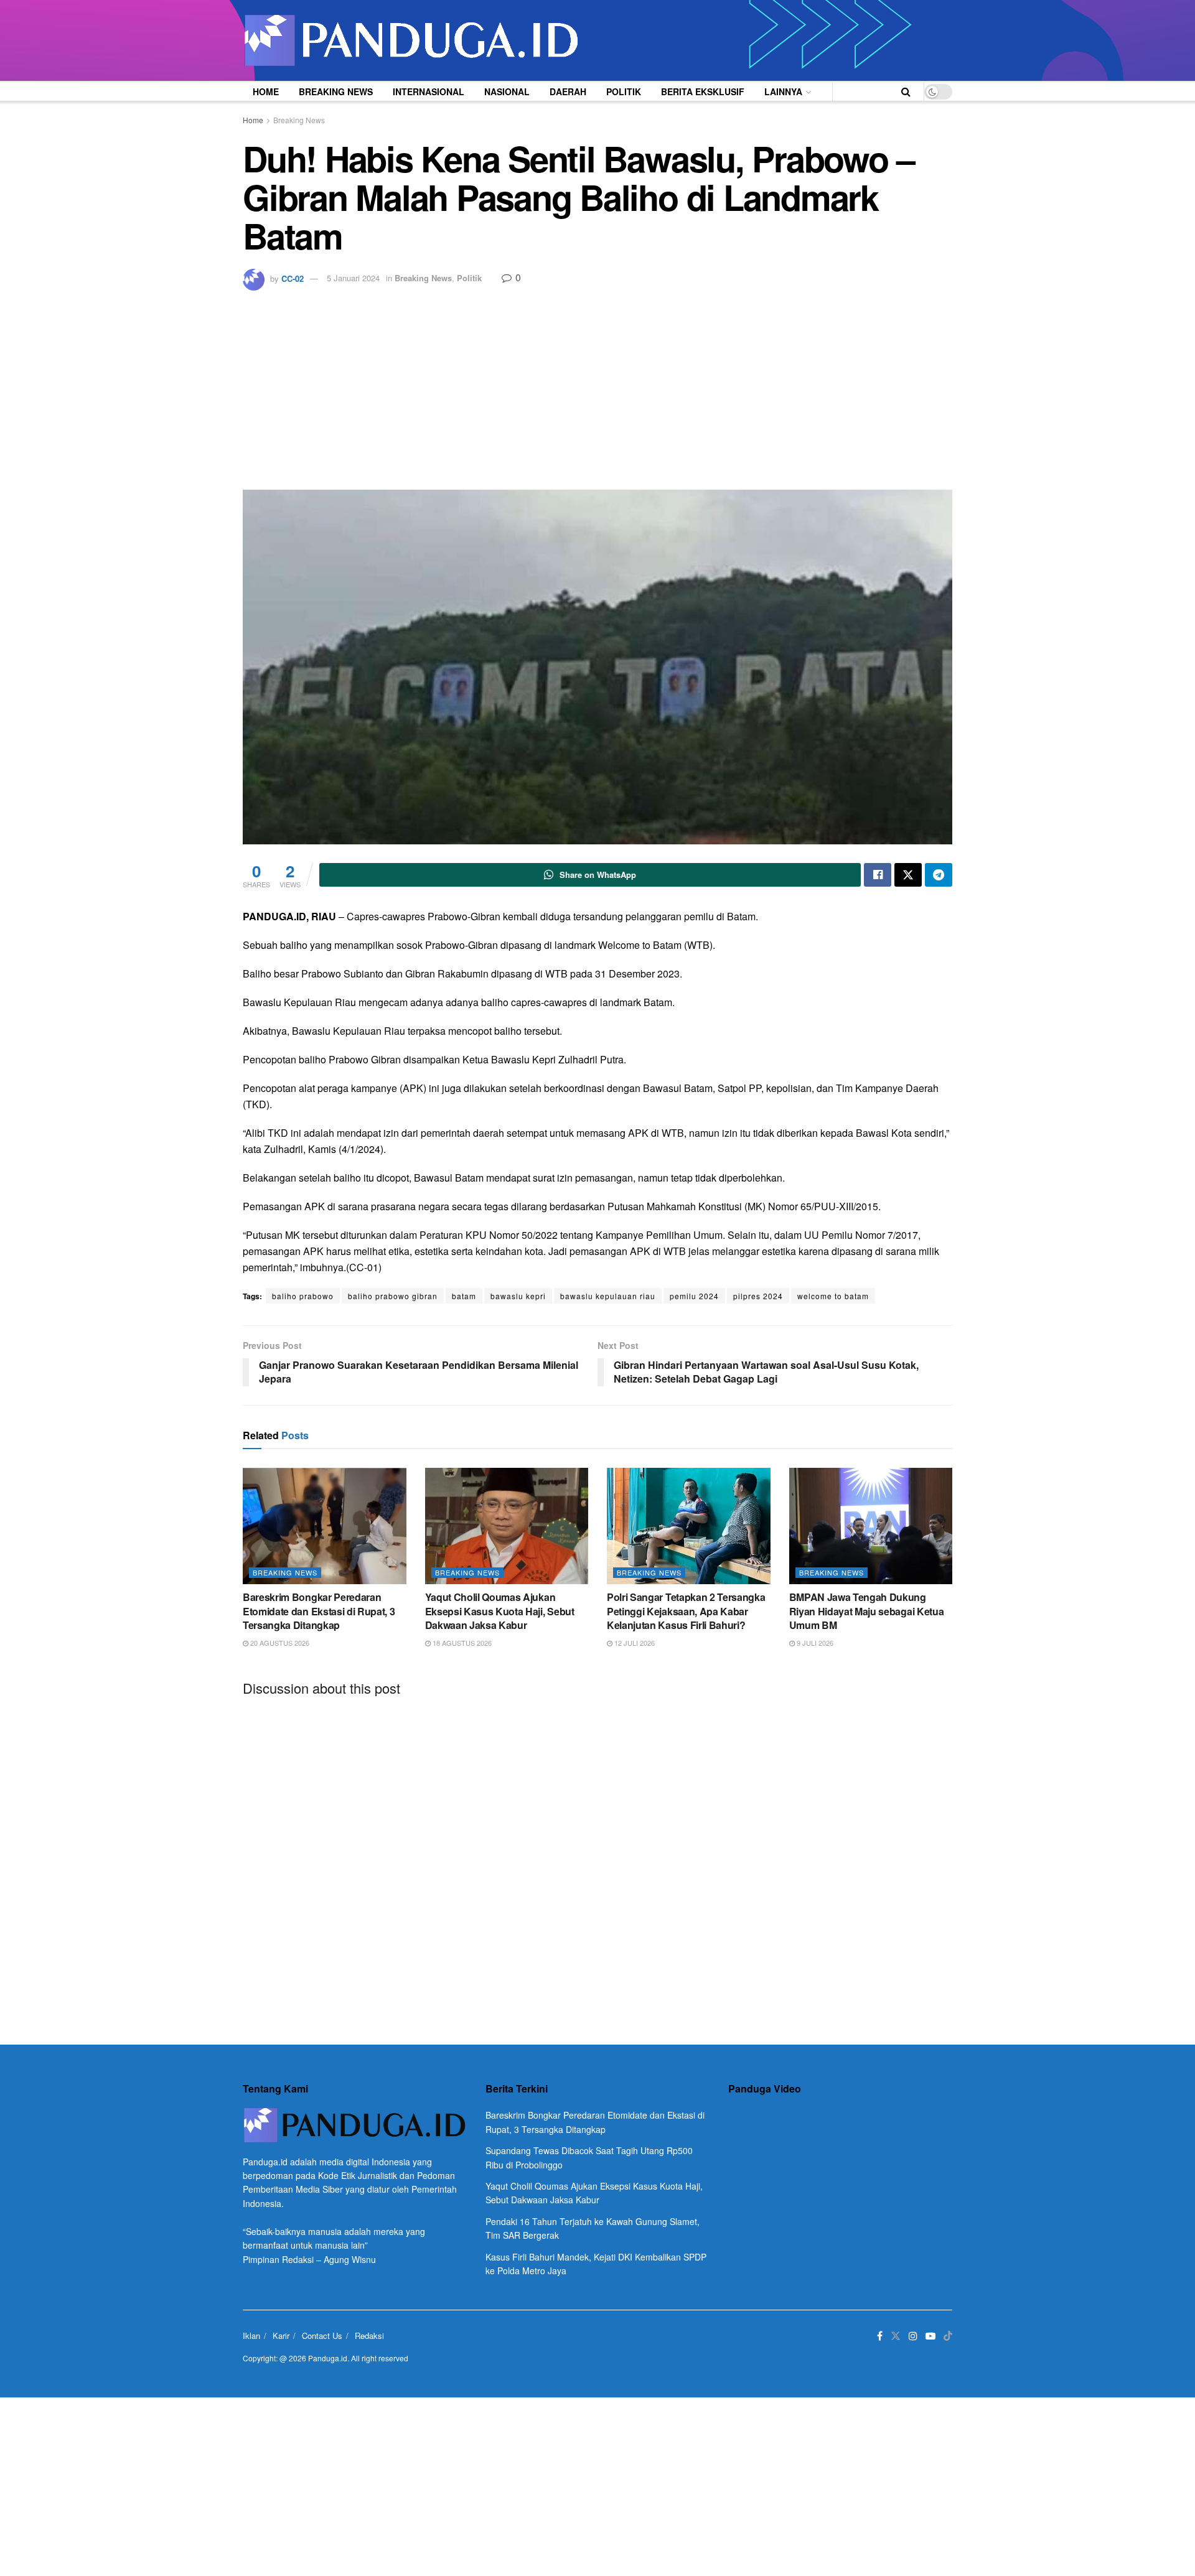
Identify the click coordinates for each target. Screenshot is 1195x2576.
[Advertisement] (597, 384)
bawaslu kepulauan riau (608, 1296)
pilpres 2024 (758, 1296)
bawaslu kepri (518, 1296)
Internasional (429, 91)
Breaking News (336, 91)
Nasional (507, 91)
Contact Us (322, 2336)
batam (464, 1296)
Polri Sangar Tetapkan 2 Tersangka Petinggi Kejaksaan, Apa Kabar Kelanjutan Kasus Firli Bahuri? (686, 1611)
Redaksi (369, 2336)
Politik (624, 91)
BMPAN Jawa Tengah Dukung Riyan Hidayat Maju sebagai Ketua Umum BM (867, 1611)
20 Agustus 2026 (279, 1643)
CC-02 (293, 278)
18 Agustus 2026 (461, 1643)
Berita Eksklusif (703, 91)
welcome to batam (833, 1296)
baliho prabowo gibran (393, 1296)
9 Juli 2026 (814, 1643)
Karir (281, 2336)
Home (266, 91)
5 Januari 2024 (353, 278)
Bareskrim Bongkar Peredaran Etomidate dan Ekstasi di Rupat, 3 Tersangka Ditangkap (319, 1611)
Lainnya (783, 91)
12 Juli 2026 (634, 1643)
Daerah (568, 91)
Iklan (251, 2336)
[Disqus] (597, 1860)
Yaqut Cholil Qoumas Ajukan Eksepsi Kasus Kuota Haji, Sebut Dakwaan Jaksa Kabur (500, 1611)
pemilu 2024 (694, 1296)
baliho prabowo (303, 1296)
